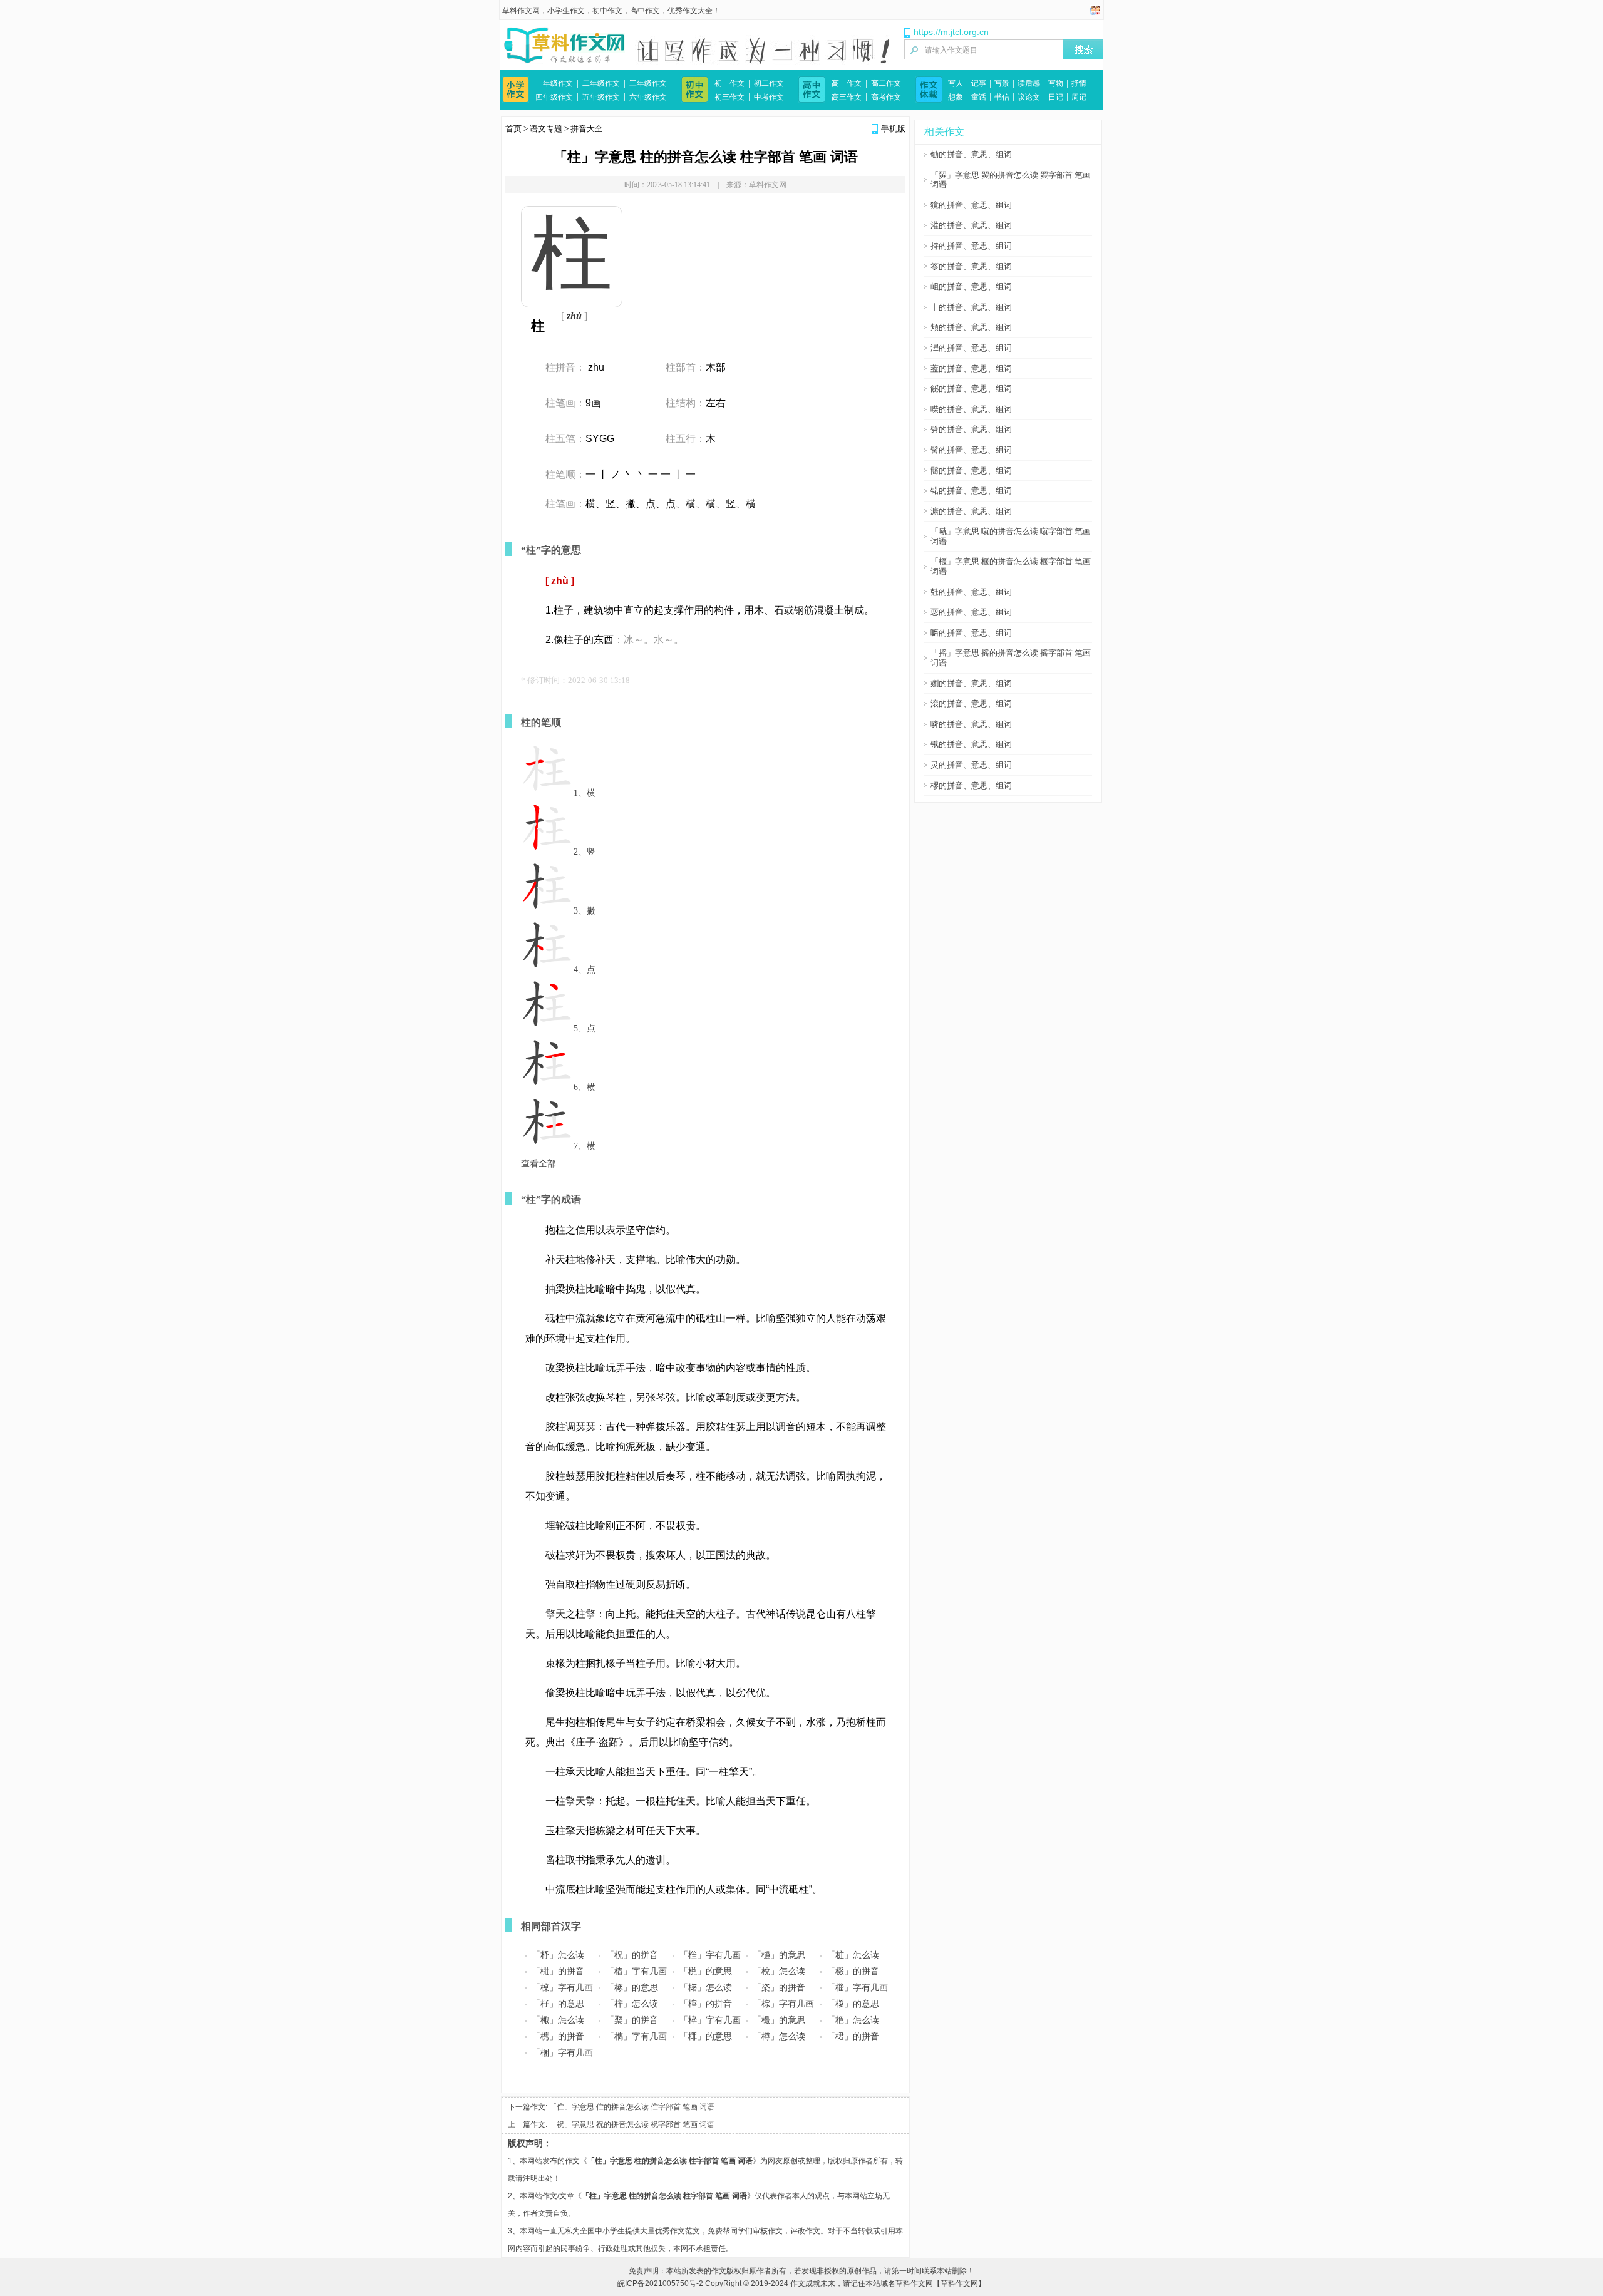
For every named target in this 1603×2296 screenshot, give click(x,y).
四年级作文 (554, 97)
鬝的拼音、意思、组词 (971, 471)
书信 (1002, 97)
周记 (1079, 97)
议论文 (1029, 97)
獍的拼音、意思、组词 (971, 205)
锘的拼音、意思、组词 (971, 491)
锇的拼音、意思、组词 (971, 744)
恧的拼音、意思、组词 (971, 612)
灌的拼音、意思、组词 (971, 225)
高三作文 (847, 97)
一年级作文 (554, 83)
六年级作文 (648, 97)
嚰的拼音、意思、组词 (971, 633)
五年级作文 (601, 97)
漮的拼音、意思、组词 (971, 511)
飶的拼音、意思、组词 (971, 389)
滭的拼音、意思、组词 (971, 348)
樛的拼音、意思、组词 (971, 785)
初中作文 (607, 11)
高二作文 (886, 83)
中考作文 (769, 97)
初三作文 (729, 97)
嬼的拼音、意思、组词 (971, 683)
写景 (1002, 83)
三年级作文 (648, 83)
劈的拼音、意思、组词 (971, 429)
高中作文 (645, 11)
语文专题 (546, 129)
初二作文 (769, 83)
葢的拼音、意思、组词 (971, 368)
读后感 (1029, 83)
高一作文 (847, 83)
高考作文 (886, 97)
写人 (956, 83)
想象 (956, 97)
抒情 (1079, 83)
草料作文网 (521, 11)
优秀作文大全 (690, 11)
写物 (1056, 83)
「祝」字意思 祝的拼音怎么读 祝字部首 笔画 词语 (632, 2124)
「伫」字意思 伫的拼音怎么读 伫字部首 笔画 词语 (632, 2107)
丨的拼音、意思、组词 (971, 307)
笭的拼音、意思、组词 (971, 266)
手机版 (893, 129)
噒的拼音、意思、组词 (971, 724)
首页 (513, 129)
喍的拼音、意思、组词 (971, 409)
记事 (979, 83)
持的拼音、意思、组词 (971, 246)
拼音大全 (587, 129)
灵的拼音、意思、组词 (971, 765)
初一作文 (729, 83)
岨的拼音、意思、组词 (971, 286)
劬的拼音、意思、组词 (971, 154)
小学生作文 (566, 11)
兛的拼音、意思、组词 (971, 592)
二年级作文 (601, 83)
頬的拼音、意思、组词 (971, 327)
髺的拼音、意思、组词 (971, 450)
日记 (1056, 97)
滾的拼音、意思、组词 (971, 703)
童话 (979, 97)
